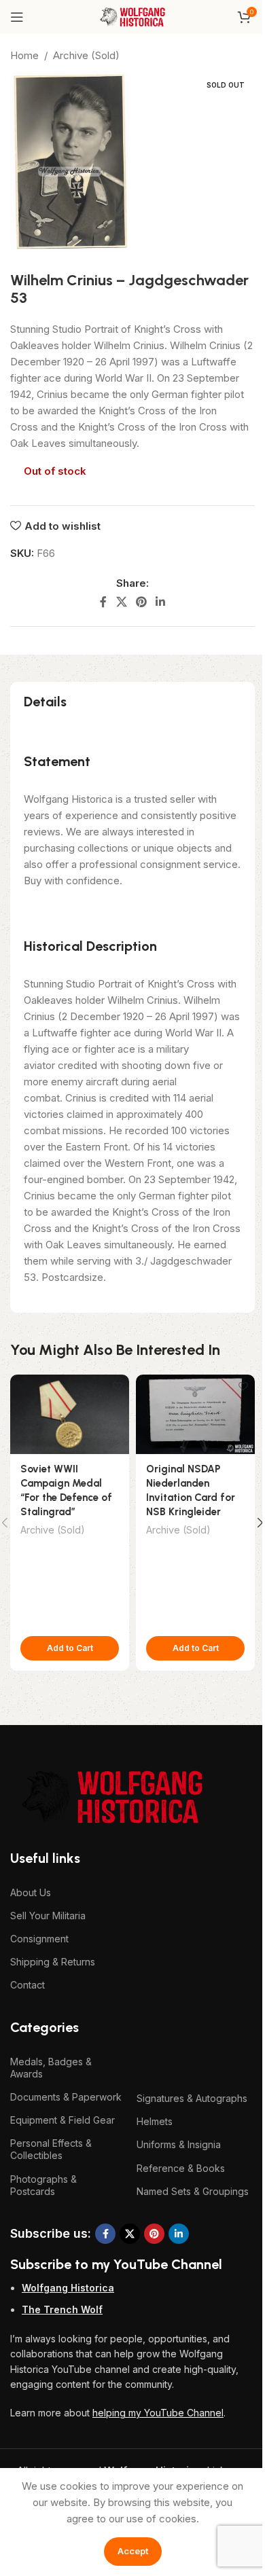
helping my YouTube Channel (158, 2413)
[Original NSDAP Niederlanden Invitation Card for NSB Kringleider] (195, 1414)
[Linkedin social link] (161, 602)
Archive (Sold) (86, 55)
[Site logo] (132, 16)
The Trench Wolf (62, 2309)
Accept (133, 2551)
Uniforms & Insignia (179, 2144)
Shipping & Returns (53, 1962)
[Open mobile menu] (17, 17)
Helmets (155, 2121)
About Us (31, 1892)
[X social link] (121, 602)
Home (24, 55)
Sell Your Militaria (48, 1916)
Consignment (39, 1939)
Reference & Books (181, 2168)
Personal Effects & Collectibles (51, 2149)
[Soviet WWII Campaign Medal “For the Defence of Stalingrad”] (70, 1414)
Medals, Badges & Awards (51, 2068)
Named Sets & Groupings (193, 2191)
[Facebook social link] (103, 602)
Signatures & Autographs (192, 2098)
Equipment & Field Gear (63, 2120)
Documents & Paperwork (66, 2097)
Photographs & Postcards (43, 2185)
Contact (28, 1985)
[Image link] (112, 1796)
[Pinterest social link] (141, 602)
